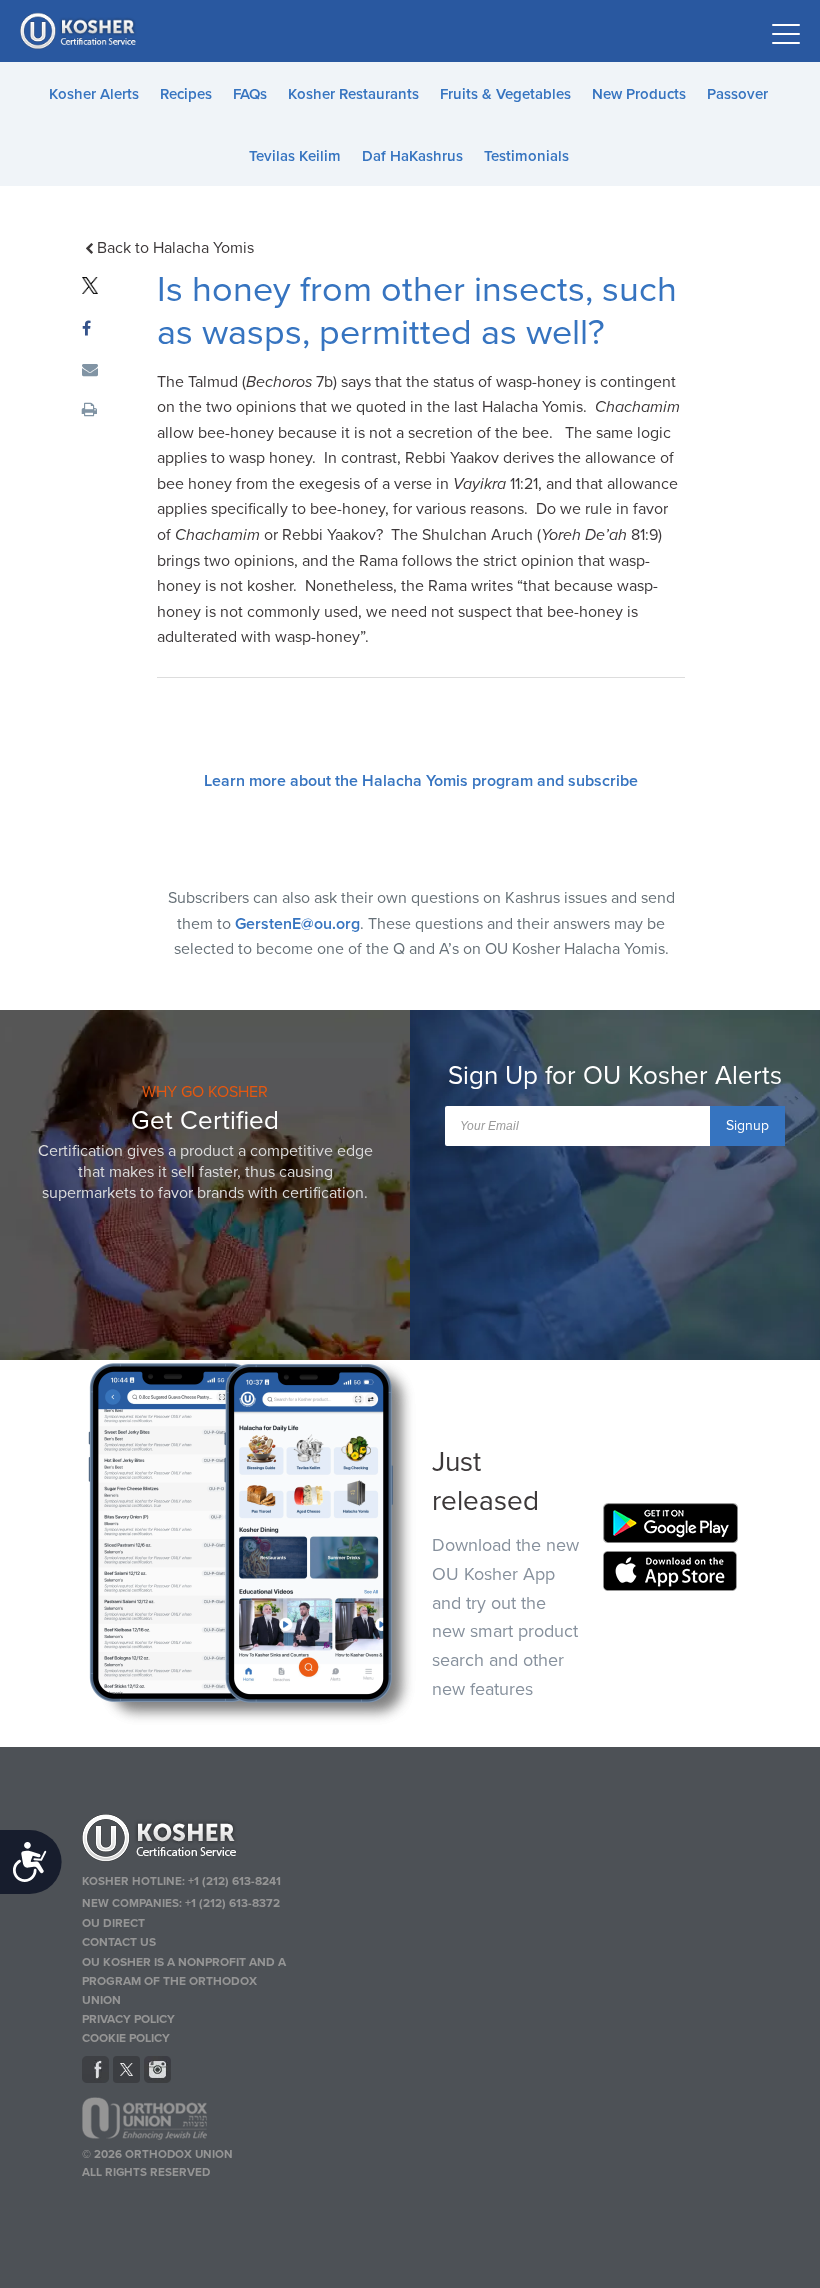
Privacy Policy (128, 2019)
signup (747, 1125)
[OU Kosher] (188, 1841)
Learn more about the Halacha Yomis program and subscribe (421, 781)
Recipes (186, 94)
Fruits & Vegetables (505, 94)
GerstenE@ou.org (297, 924)
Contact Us (119, 1942)
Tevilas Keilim (295, 156)
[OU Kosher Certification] (80, 31)
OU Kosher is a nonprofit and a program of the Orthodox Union (184, 1981)
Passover (737, 94)
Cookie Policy (126, 2038)
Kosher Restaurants (353, 94)
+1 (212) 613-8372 (232, 1903)
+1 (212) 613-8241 (234, 1881)
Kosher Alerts (94, 94)
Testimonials (526, 156)
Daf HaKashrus (412, 156)
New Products (639, 94)
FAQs (250, 94)
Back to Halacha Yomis (175, 248)
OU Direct (113, 1923)
